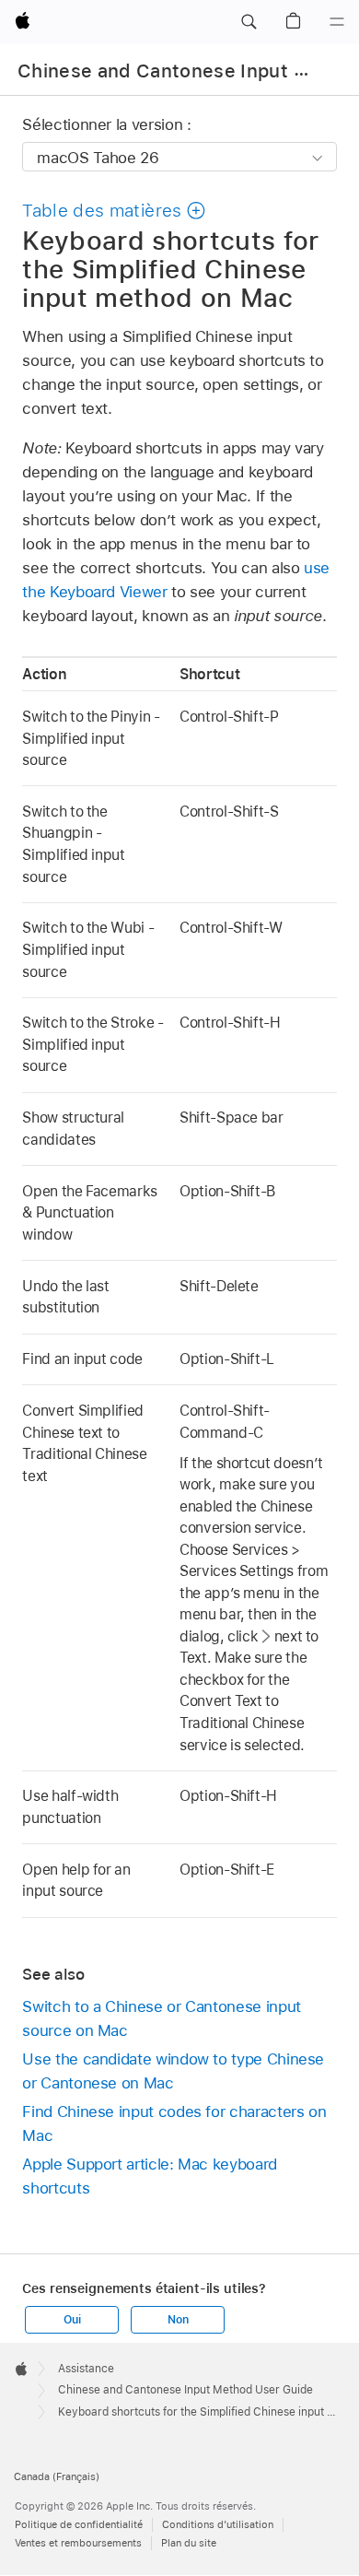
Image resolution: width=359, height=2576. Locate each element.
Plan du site (189, 2543)
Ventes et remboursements (78, 2543)
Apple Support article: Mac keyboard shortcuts (150, 2176)
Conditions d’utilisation (218, 2524)
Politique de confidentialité (79, 2524)
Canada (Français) (57, 2476)
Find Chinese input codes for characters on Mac (174, 2123)
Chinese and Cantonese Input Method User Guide (185, 2390)
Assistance (86, 2369)
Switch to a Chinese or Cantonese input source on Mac (161, 2018)
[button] (249, 22)
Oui (72, 2320)
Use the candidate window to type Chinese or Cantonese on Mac (173, 2071)
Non (178, 2320)
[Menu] (337, 22)
